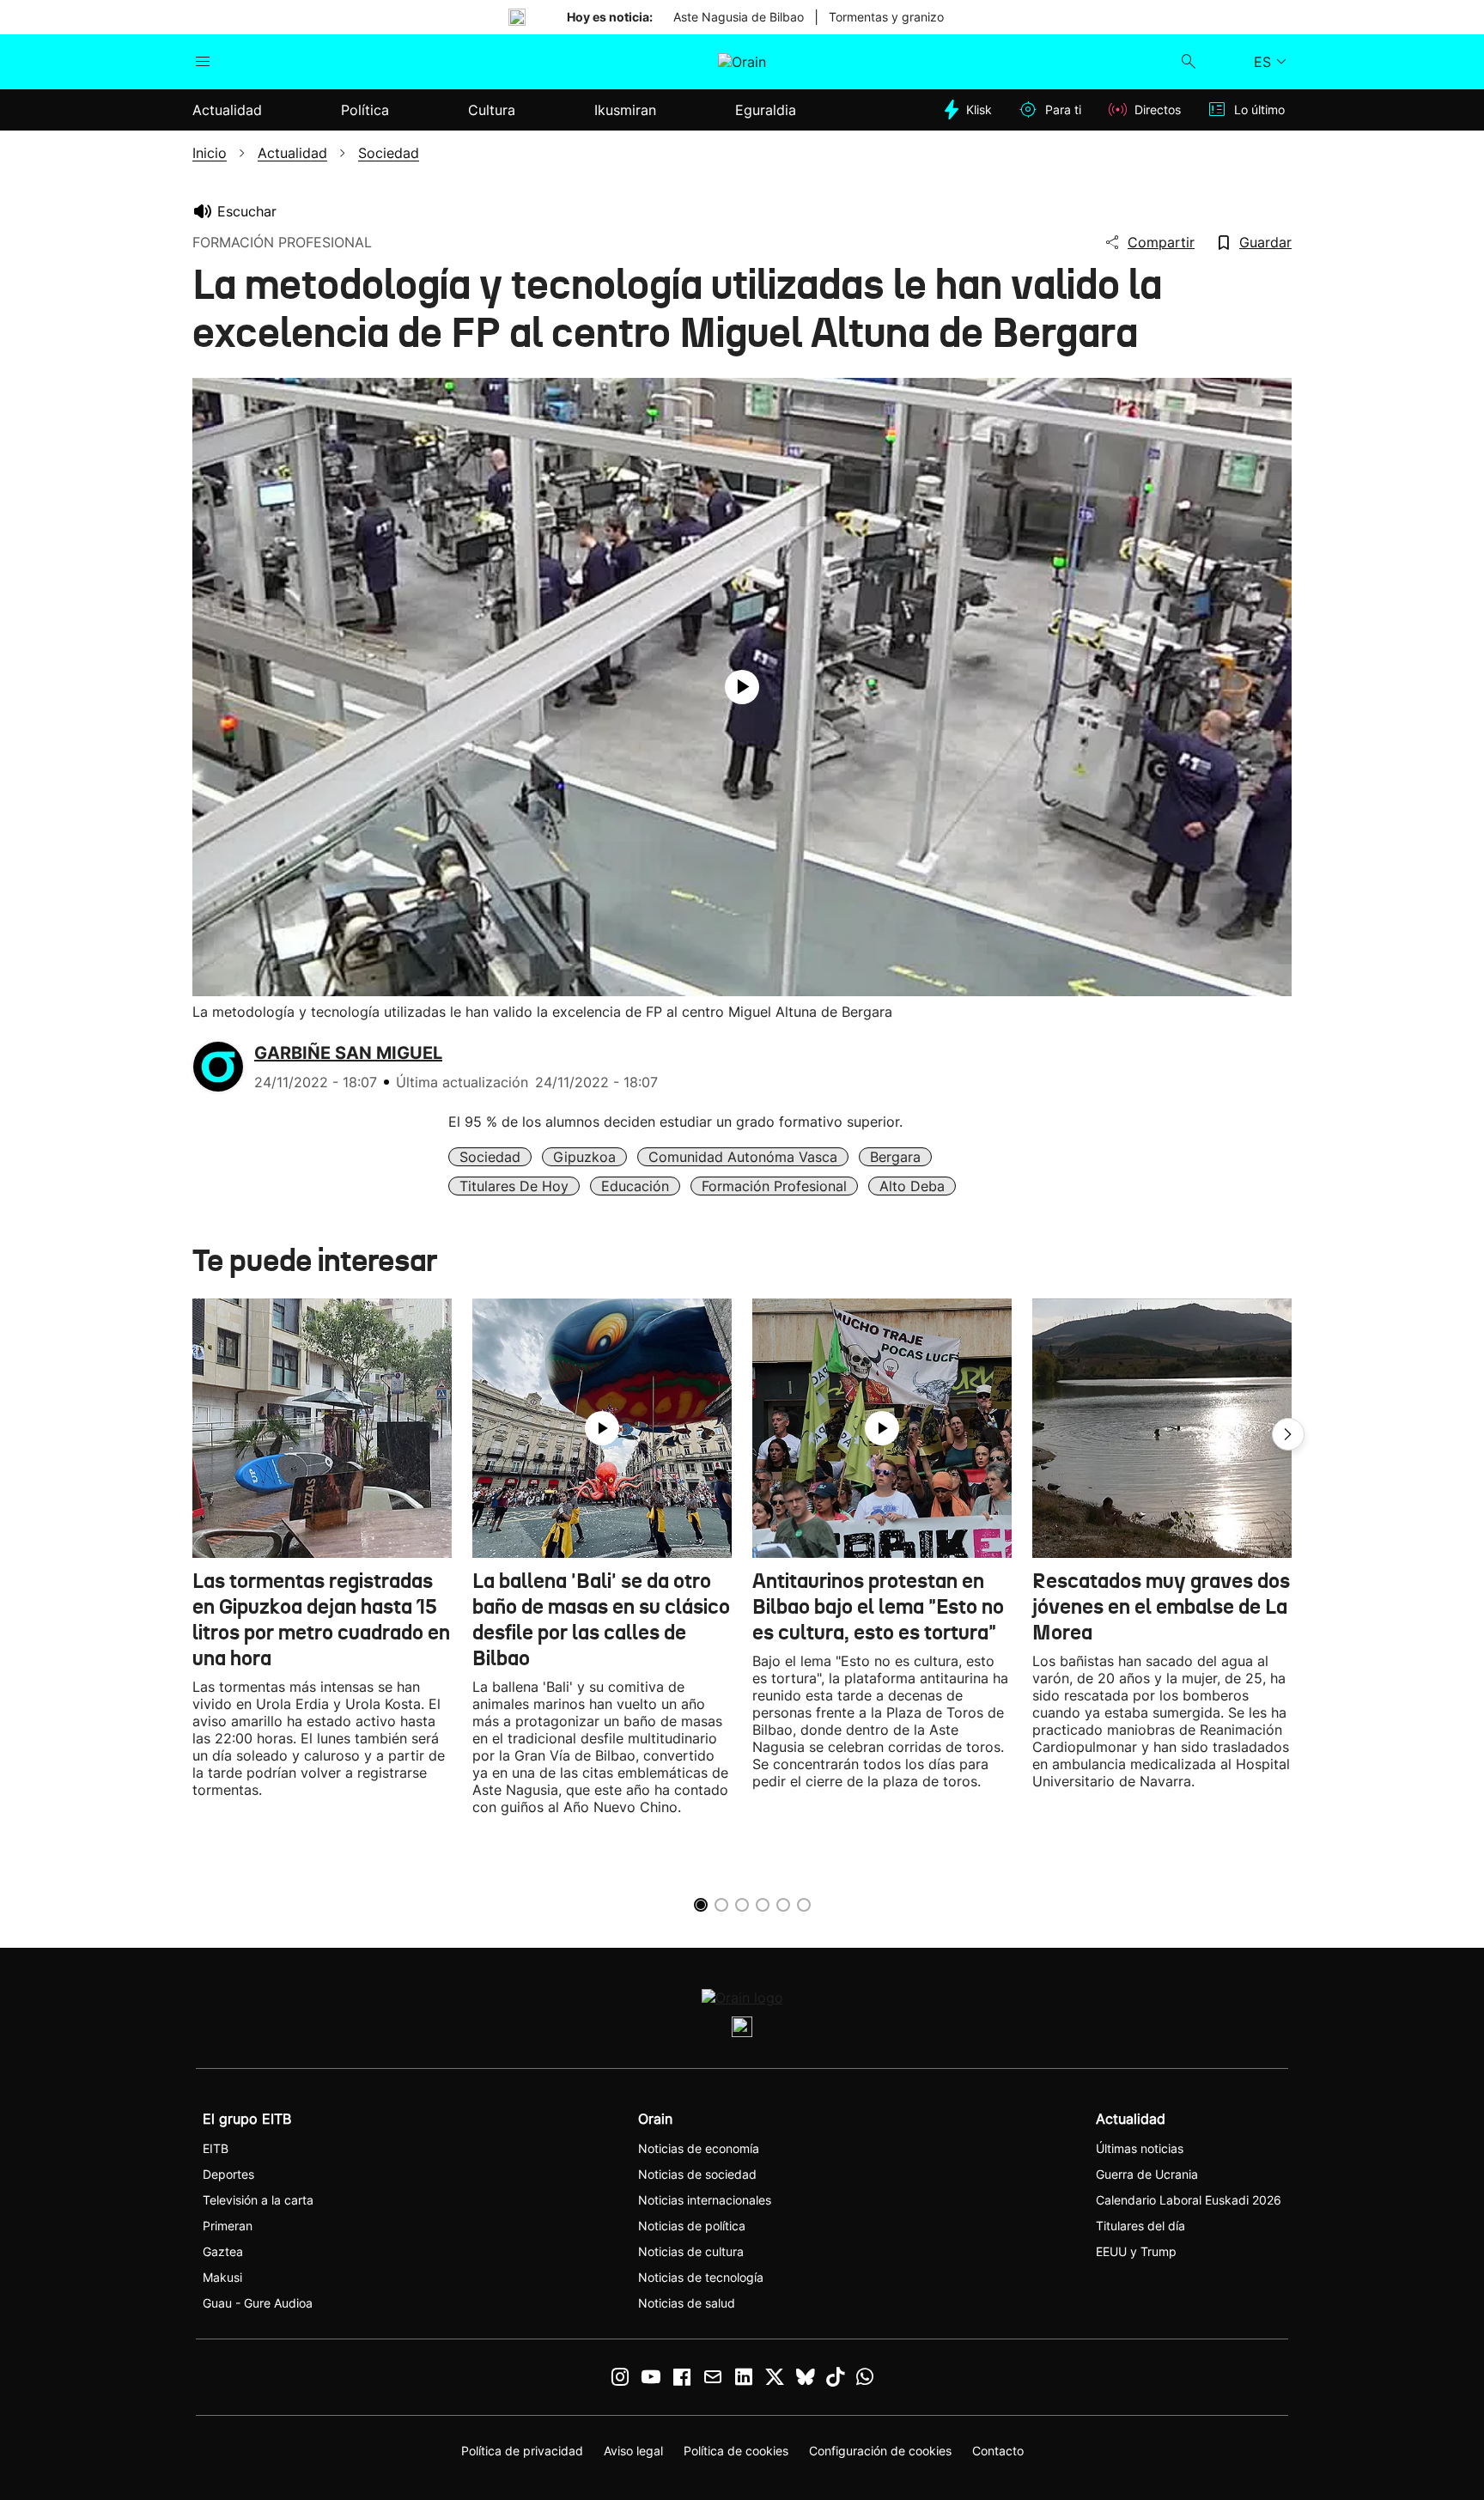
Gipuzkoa (584, 1157)
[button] (1288, 1434)
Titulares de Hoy (514, 1186)
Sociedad (490, 1157)
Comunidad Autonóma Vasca (743, 1157)
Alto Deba (912, 1186)
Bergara (895, 1157)
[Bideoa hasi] (742, 687)
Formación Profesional (774, 1186)
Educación (635, 1186)
